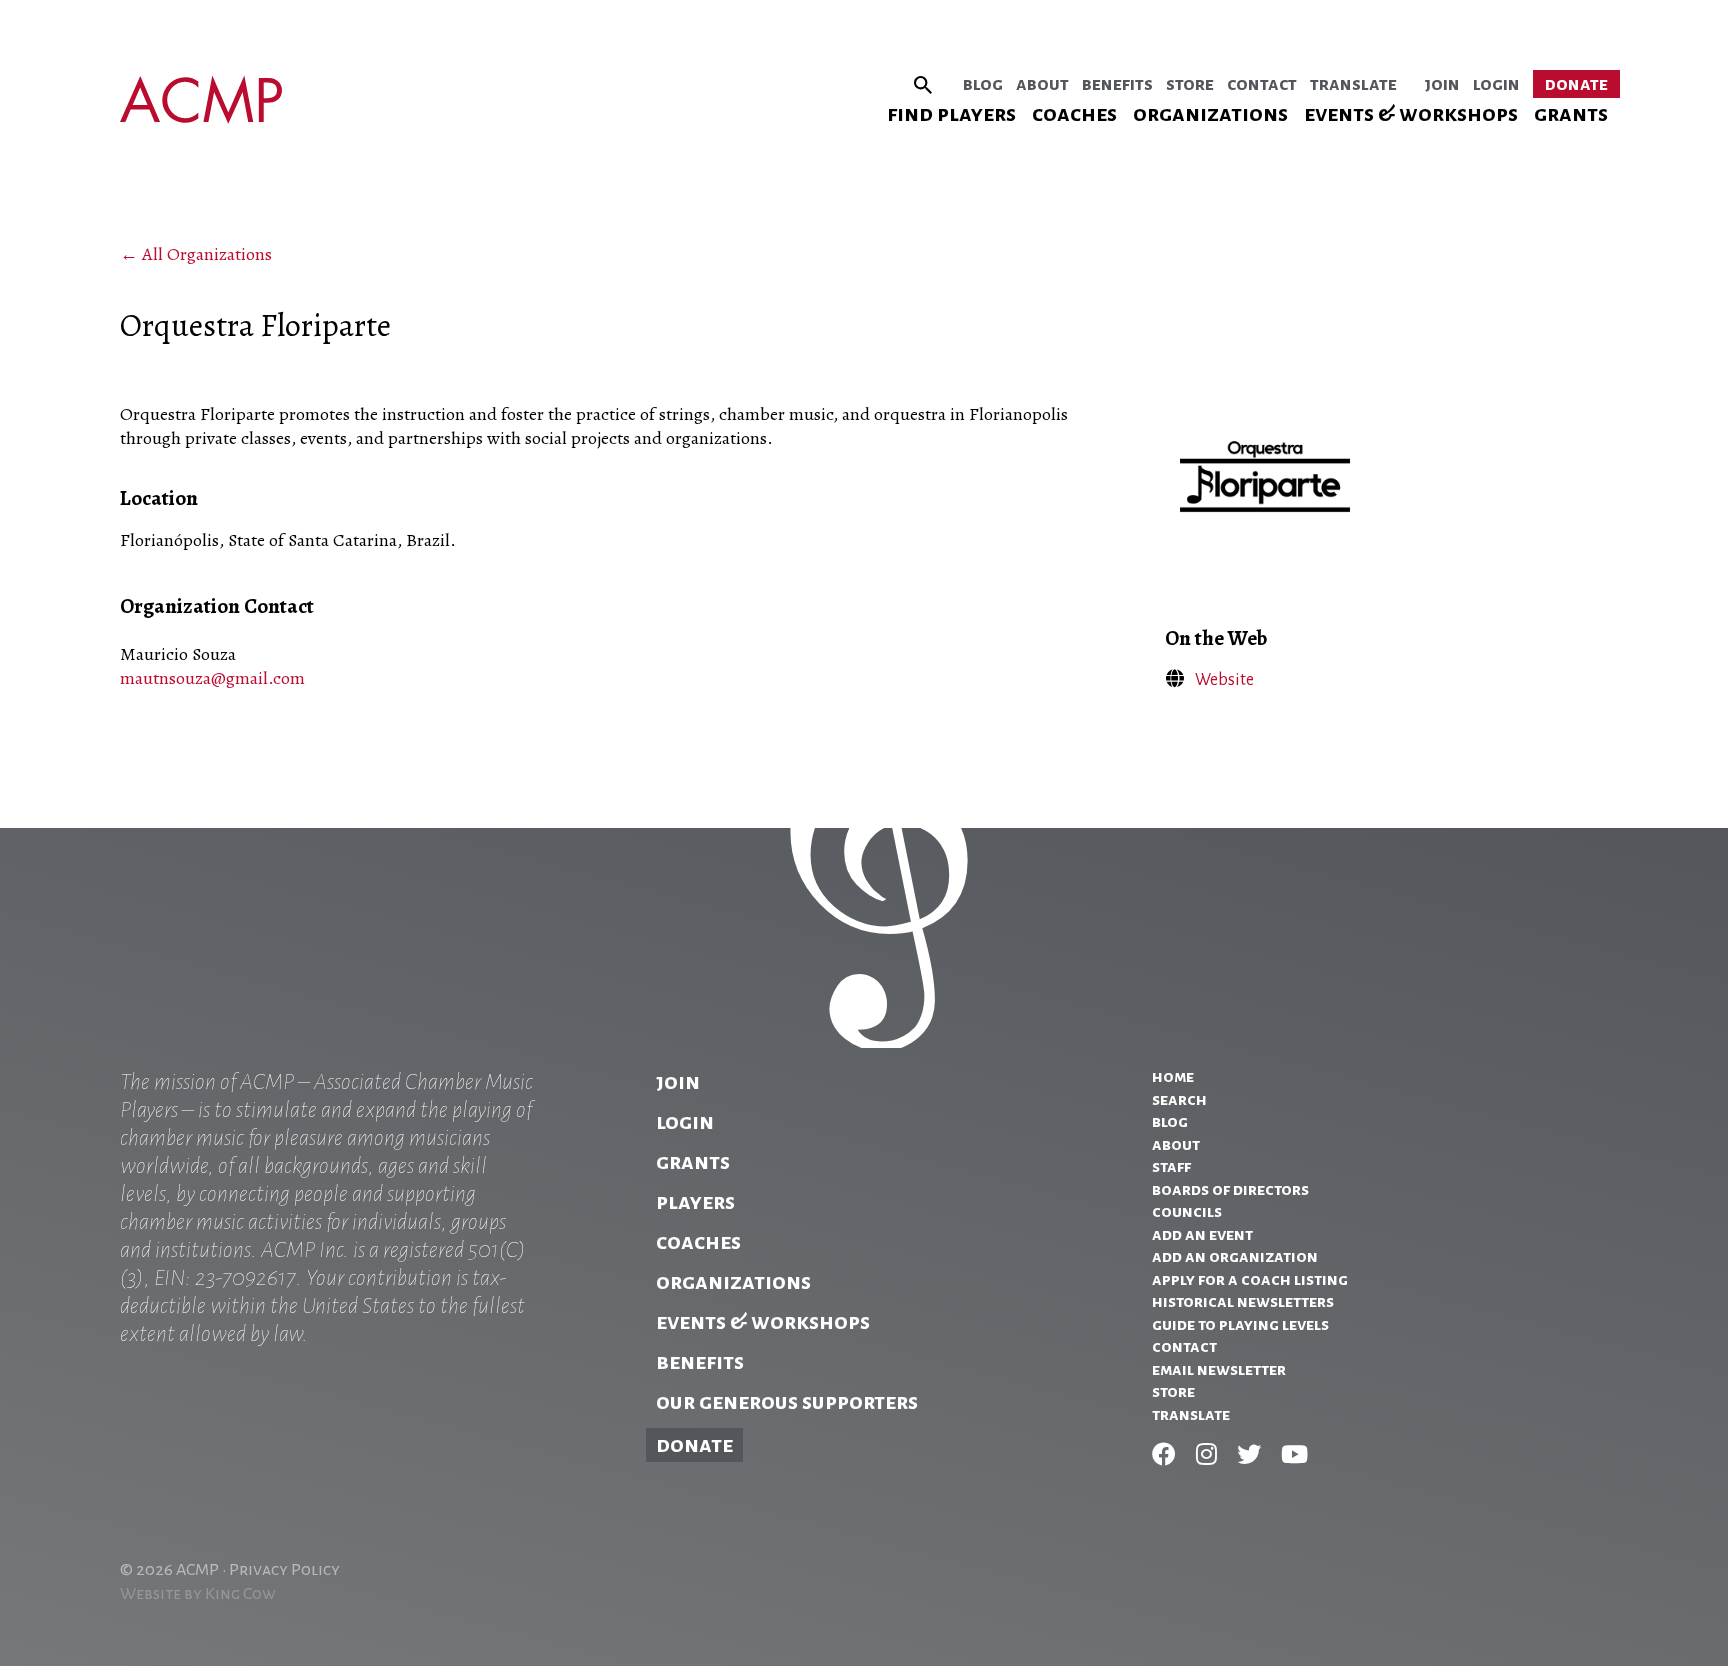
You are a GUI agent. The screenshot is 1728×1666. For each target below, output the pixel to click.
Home (1173, 1077)
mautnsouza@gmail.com (212, 678)
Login (1496, 84)
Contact (1262, 84)
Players (695, 1202)
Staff (1171, 1167)
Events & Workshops (1411, 114)
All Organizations (207, 254)
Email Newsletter (1219, 1370)
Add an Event (1202, 1235)
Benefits (1117, 84)
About (1042, 84)
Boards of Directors (1230, 1190)
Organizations (1210, 114)
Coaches (1074, 114)
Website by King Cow (198, 1594)
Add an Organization (1235, 1257)
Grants (1571, 114)
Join (1442, 84)
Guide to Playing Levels (1240, 1325)
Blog (983, 84)
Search (1179, 1100)
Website (1224, 680)
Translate (1353, 84)
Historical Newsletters (1243, 1302)
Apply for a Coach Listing (1250, 1280)
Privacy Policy (284, 1570)
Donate (1576, 84)
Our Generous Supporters (787, 1402)
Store (1190, 84)
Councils (1187, 1212)
